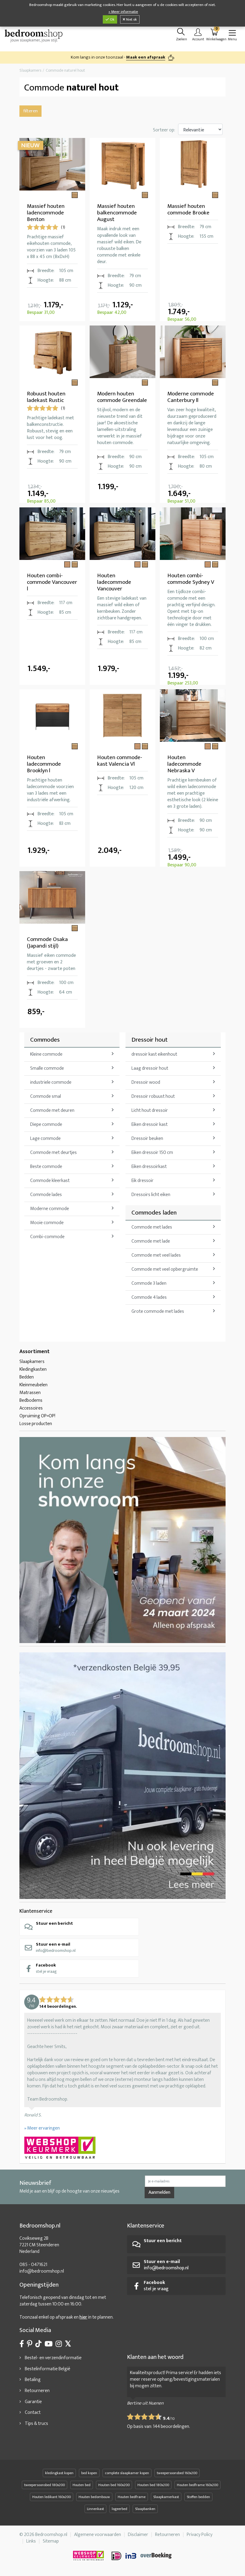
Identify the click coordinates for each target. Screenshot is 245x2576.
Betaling (33, 2380)
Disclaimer (138, 2535)
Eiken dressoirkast (149, 1167)
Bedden (27, 1377)
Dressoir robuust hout (153, 1096)
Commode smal (46, 1096)
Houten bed (82, 2485)
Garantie (33, 2402)
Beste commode (46, 1167)
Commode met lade (151, 1241)
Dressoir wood (146, 1082)
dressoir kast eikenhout (154, 1054)
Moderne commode (50, 1209)
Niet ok (131, 19)
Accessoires (31, 1408)
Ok (112, 19)
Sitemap (51, 2541)
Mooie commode (47, 1223)
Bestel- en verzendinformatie (53, 2358)
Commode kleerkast (50, 1181)
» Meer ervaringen (42, 2128)
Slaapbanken (145, 2509)
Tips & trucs (36, 2424)
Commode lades (46, 1195)
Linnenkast (95, 2509)
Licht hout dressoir (150, 1110)
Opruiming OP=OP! (37, 1416)
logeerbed (120, 2509)
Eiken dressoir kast (150, 1124)
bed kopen (89, 2473)
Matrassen (30, 1393)
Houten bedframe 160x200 (197, 2485)
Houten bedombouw (94, 2497)
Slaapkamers (32, 1362)
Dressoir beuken (147, 1139)
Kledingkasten (33, 1369)
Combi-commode (47, 1237)
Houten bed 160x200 (114, 2485)
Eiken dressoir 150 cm (152, 1153)
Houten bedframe (132, 2497)
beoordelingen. (171, 2427)
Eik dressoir (143, 1181)
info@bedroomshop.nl (56, 1947)
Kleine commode (46, 1054)
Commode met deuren (52, 1110)
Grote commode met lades (158, 1311)
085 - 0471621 (33, 2265)
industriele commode (51, 1082)
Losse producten (36, 1424)
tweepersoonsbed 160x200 (177, 2473)
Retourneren (37, 2391)
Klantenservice (36, 1911)
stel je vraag (46, 1968)
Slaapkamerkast (166, 2497)
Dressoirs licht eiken (151, 1195)
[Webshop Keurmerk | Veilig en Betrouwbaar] (122, 2148)
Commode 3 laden (149, 1283)
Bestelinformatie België (48, 2369)
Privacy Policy (200, 2535)
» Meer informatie (123, 12)
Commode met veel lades (156, 1255)
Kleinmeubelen (33, 1385)
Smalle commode (47, 1068)
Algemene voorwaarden (98, 2535)
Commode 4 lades (149, 1297)
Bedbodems (31, 1400)
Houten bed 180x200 (153, 2485)
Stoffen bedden (198, 2497)
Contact (33, 2412)
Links (31, 2541)
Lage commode (45, 1139)
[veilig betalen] (142, 2556)
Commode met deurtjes (53, 1153)
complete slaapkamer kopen (127, 2473)
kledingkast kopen (59, 2473)
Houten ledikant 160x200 (52, 2497)
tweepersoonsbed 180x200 (45, 2485)
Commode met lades (152, 1227)
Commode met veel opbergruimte (165, 1269)
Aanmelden (159, 2192)
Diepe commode (46, 1124)
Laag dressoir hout (150, 1068)
